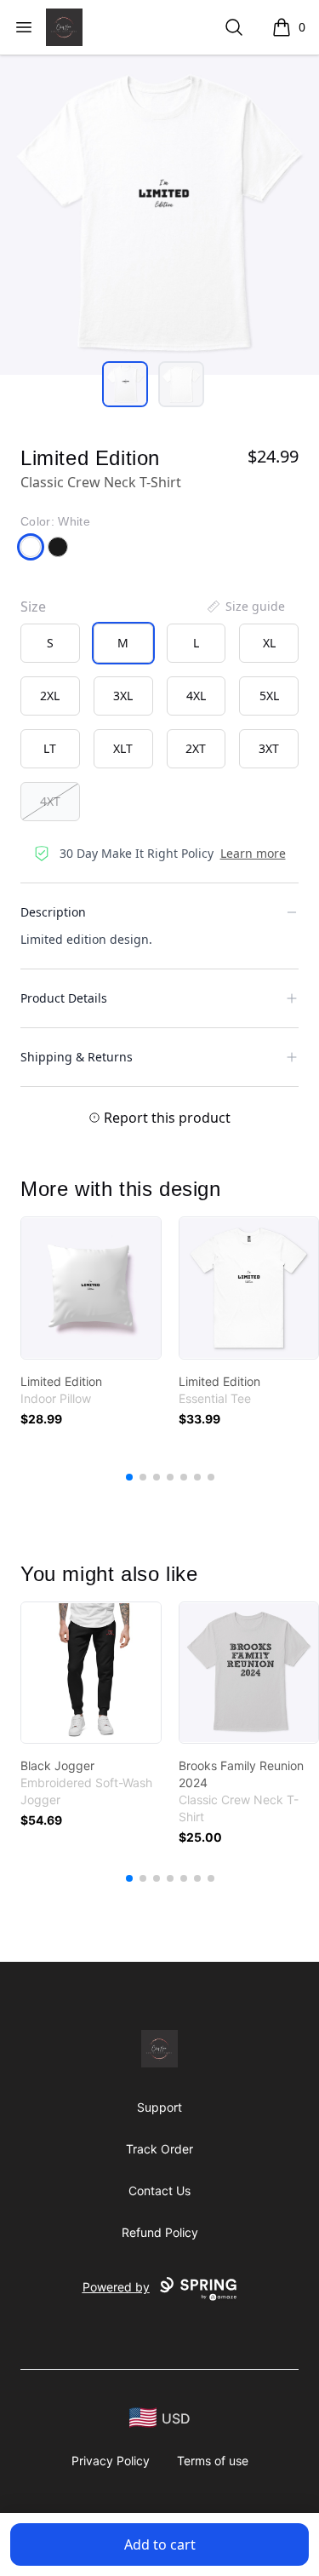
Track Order (159, 2149)
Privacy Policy (111, 2461)
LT (50, 748)
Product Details (64, 998)
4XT (50, 801)
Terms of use (213, 2461)
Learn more (253, 853)
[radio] (50, 643)
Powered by (116, 2287)
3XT (269, 748)
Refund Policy (160, 2232)
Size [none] (33, 607)
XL (269, 643)
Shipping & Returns (77, 1057)
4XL (196, 696)
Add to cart (160, 2544)
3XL (123, 696)
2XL (50, 696)
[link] (91, 1288)
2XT (196, 748)
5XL (269, 696)
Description (53, 912)
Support (159, 2107)
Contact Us (159, 2191)
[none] (245, 607)
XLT (123, 748)
